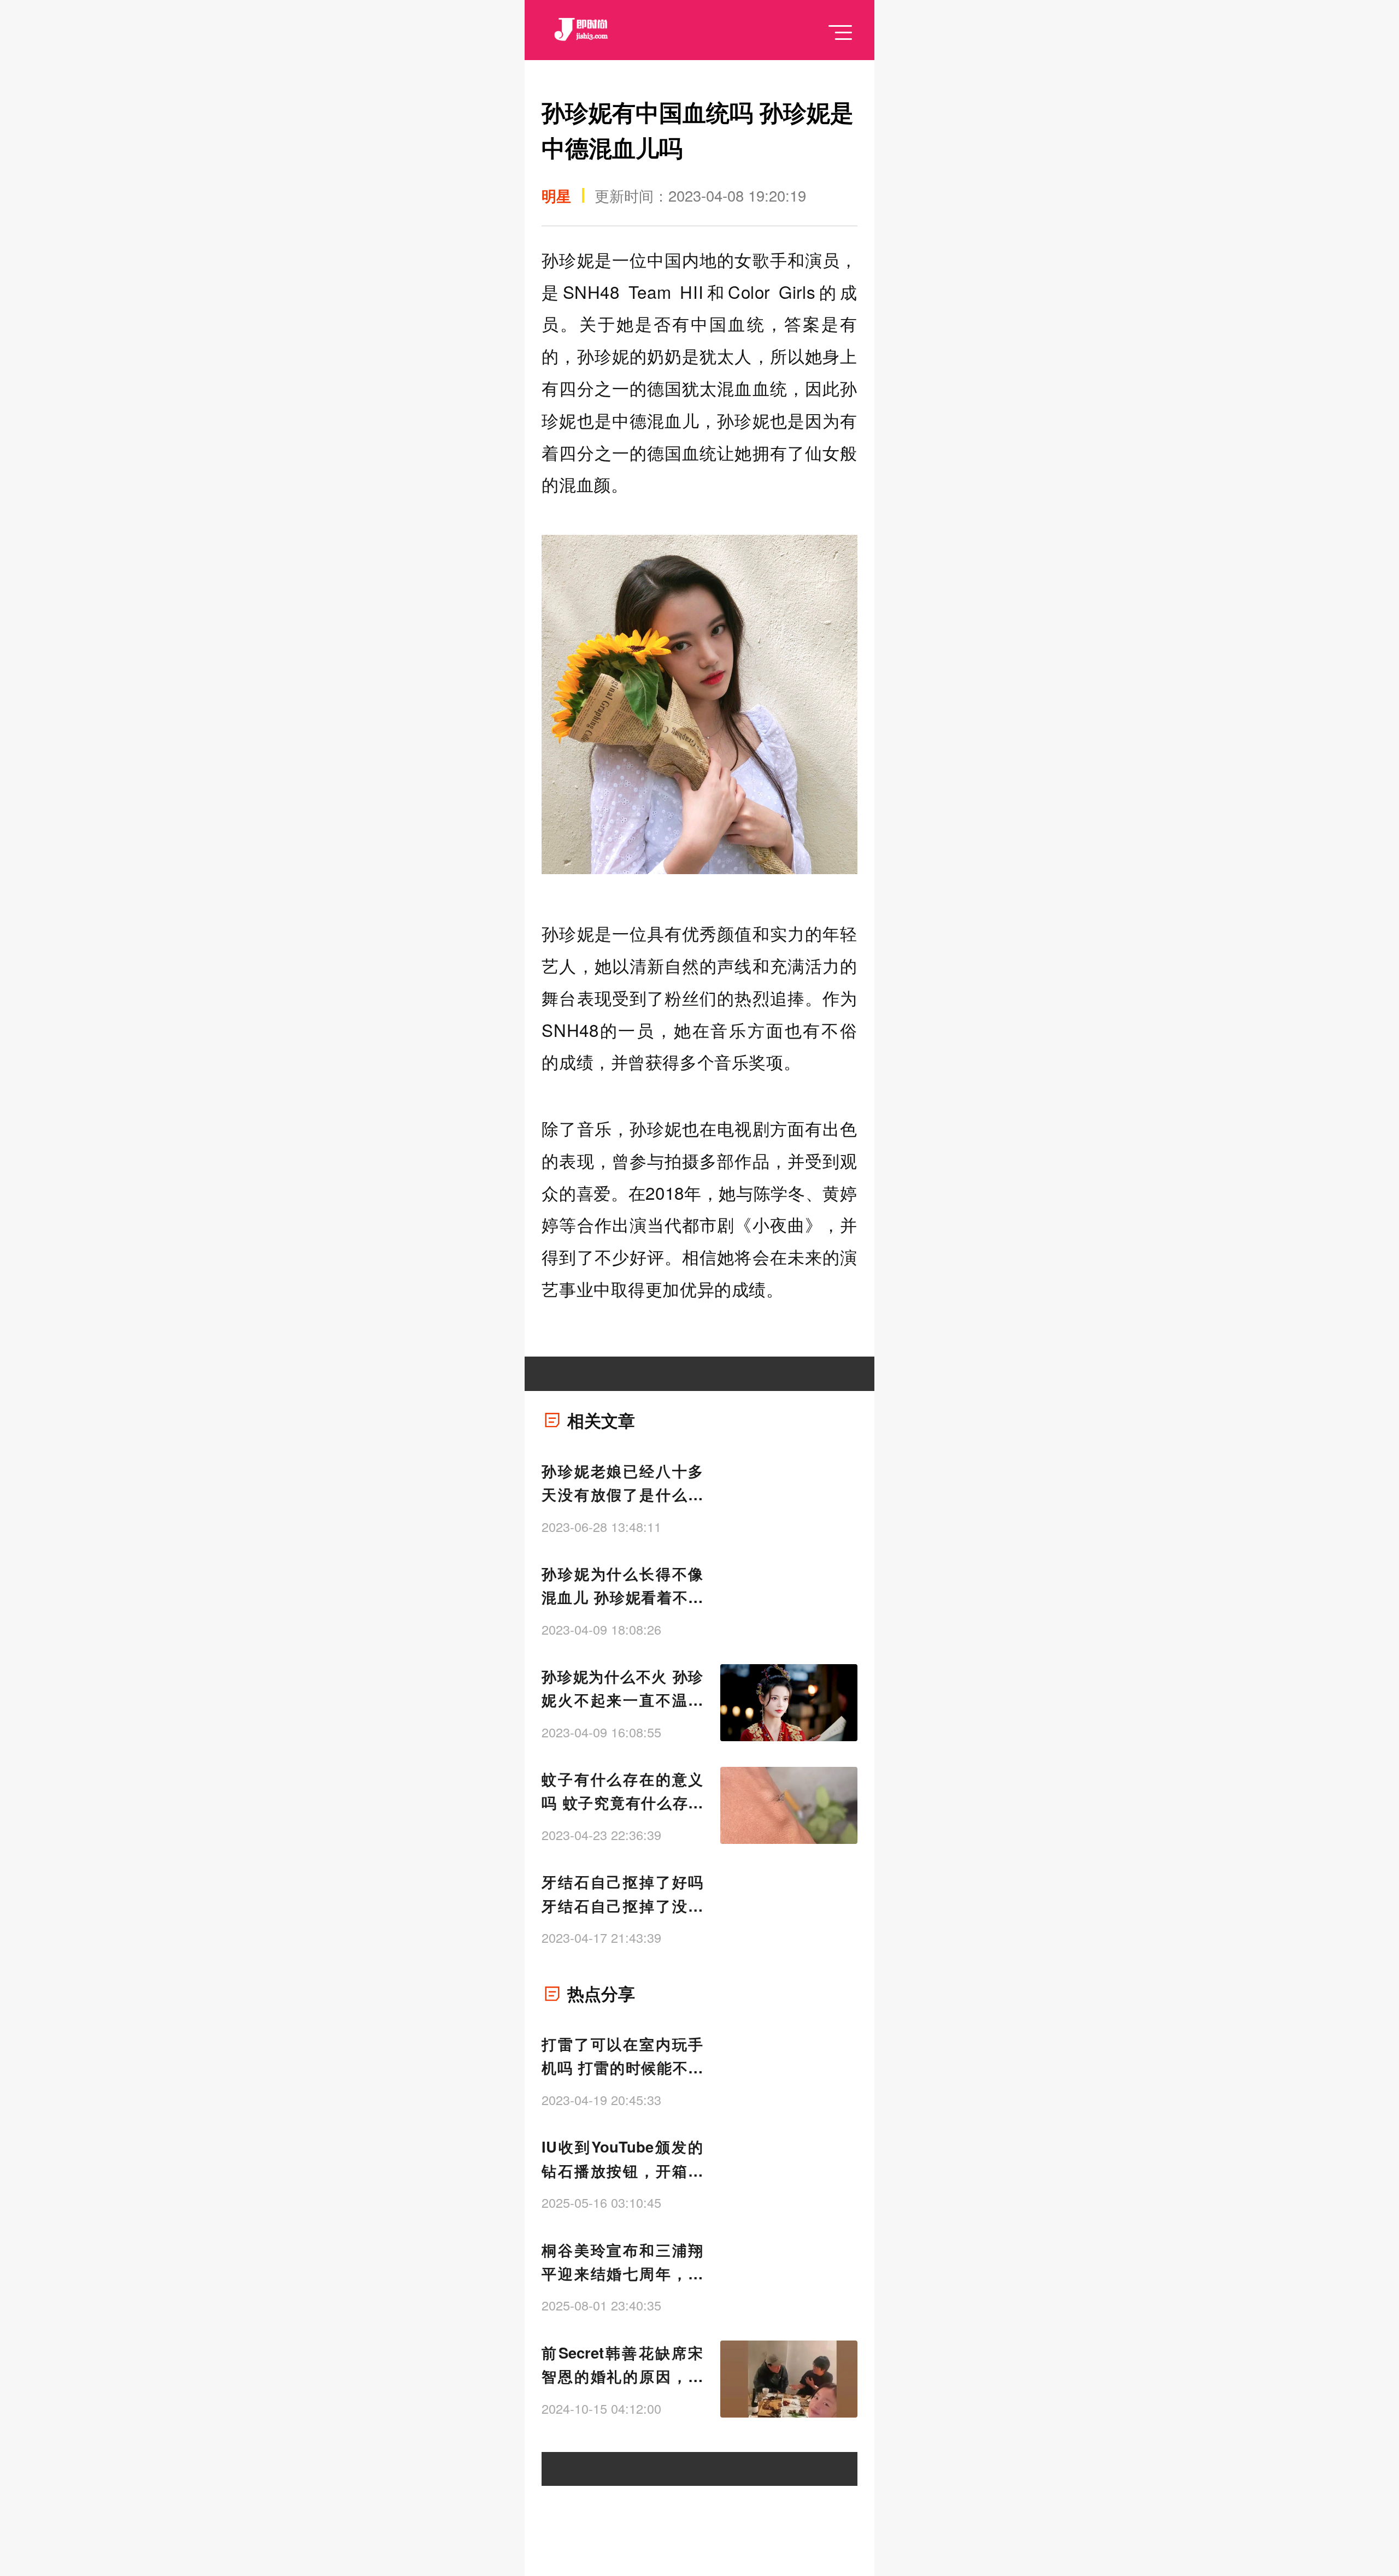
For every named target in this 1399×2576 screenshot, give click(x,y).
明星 (556, 195)
